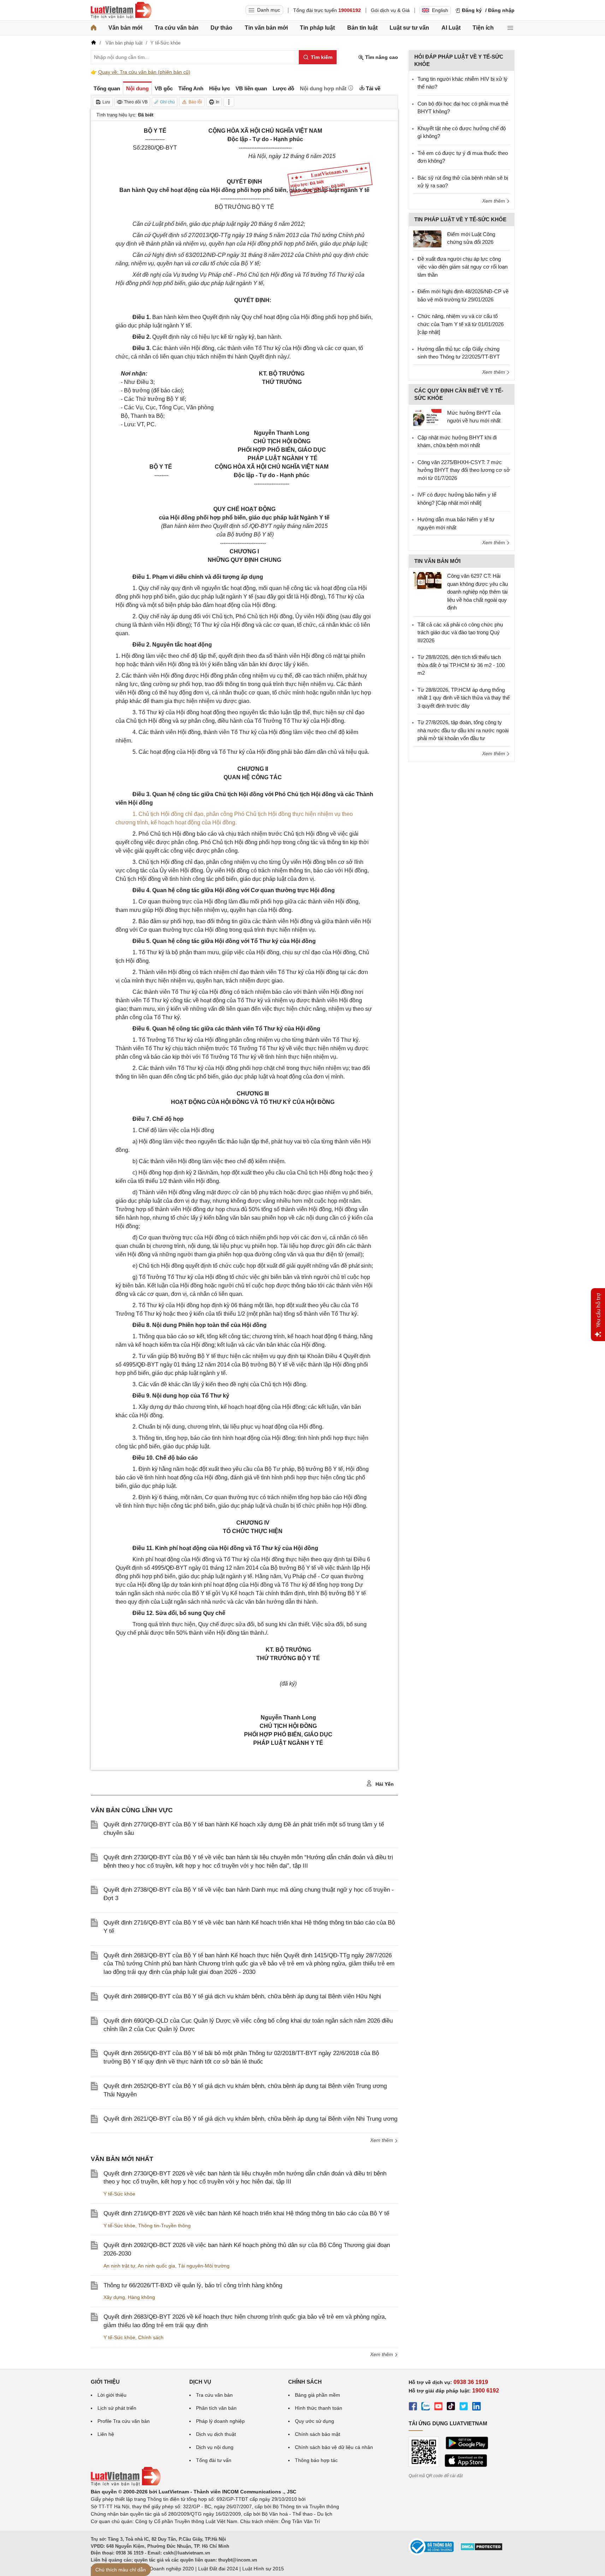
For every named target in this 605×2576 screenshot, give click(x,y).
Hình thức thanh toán (319, 2408)
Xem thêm (382, 2140)
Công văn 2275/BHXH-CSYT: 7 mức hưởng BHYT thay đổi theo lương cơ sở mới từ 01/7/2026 (464, 470)
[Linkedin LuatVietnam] (476, 2407)
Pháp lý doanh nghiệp (220, 2421)
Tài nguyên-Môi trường (204, 2266)
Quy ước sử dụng (315, 2421)
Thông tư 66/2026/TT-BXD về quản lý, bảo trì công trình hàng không (193, 2285)
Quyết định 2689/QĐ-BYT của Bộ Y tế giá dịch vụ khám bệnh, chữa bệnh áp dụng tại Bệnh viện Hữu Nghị (242, 1996)
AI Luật (451, 28)
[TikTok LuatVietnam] (451, 2407)
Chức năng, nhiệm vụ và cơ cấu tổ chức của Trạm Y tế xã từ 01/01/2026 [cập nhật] (461, 324)
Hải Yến (384, 1784)
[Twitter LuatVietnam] (464, 2407)
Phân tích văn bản (216, 2408)
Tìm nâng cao (381, 57)
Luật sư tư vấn (409, 28)
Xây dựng (114, 2297)
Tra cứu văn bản (177, 28)
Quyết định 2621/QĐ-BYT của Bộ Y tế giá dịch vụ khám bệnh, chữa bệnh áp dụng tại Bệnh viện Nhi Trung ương (250, 2119)
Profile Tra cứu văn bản (124, 2421)
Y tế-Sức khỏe (119, 2194)
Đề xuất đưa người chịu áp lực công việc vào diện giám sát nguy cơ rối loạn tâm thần (462, 267)
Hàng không (141, 2297)
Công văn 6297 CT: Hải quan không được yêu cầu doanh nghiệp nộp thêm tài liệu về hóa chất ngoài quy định (478, 592)
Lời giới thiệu (112, 2395)
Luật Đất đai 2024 (218, 2569)
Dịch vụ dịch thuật (216, 2434)
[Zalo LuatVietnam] (426, 2407)
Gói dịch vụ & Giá (390, 10)
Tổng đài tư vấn (214, 2460)
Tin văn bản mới (266, 28)
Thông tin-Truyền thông (164, 2226)
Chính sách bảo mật (318, 2434)
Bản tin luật (362, 28)
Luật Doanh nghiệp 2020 (166, 2569)
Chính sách (151, 2337)
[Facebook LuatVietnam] (413, 2407)
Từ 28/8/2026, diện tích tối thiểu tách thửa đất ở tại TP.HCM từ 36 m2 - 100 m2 (461, 665)
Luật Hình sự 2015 (263, 2569)
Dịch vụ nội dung (215, 2447)
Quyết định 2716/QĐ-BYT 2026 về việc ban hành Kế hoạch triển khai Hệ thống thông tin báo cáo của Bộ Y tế (246, 2213)
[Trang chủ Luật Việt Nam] (121, 10)
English (440, 10)
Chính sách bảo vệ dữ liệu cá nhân (334, 2447)
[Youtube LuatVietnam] (438, 2407)
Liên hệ (106, 2434)
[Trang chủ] (94, 28)
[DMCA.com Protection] (481, 2549)
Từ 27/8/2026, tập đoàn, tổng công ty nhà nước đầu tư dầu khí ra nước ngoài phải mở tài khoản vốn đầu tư (463, 730)
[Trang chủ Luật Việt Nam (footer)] (126, 2484)
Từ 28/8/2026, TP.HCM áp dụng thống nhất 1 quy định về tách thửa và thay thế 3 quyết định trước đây (464, 698)
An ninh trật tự (119, 2266)
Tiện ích (483, 28)
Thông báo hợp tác (316, 2460)
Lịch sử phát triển (117, 2408)
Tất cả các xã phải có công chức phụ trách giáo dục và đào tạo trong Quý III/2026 (460, 632)
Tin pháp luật (317, 28)
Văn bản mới (125, 28)
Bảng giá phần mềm (318, 2395)
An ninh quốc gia (156, 2266)
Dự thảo (221, 28)
